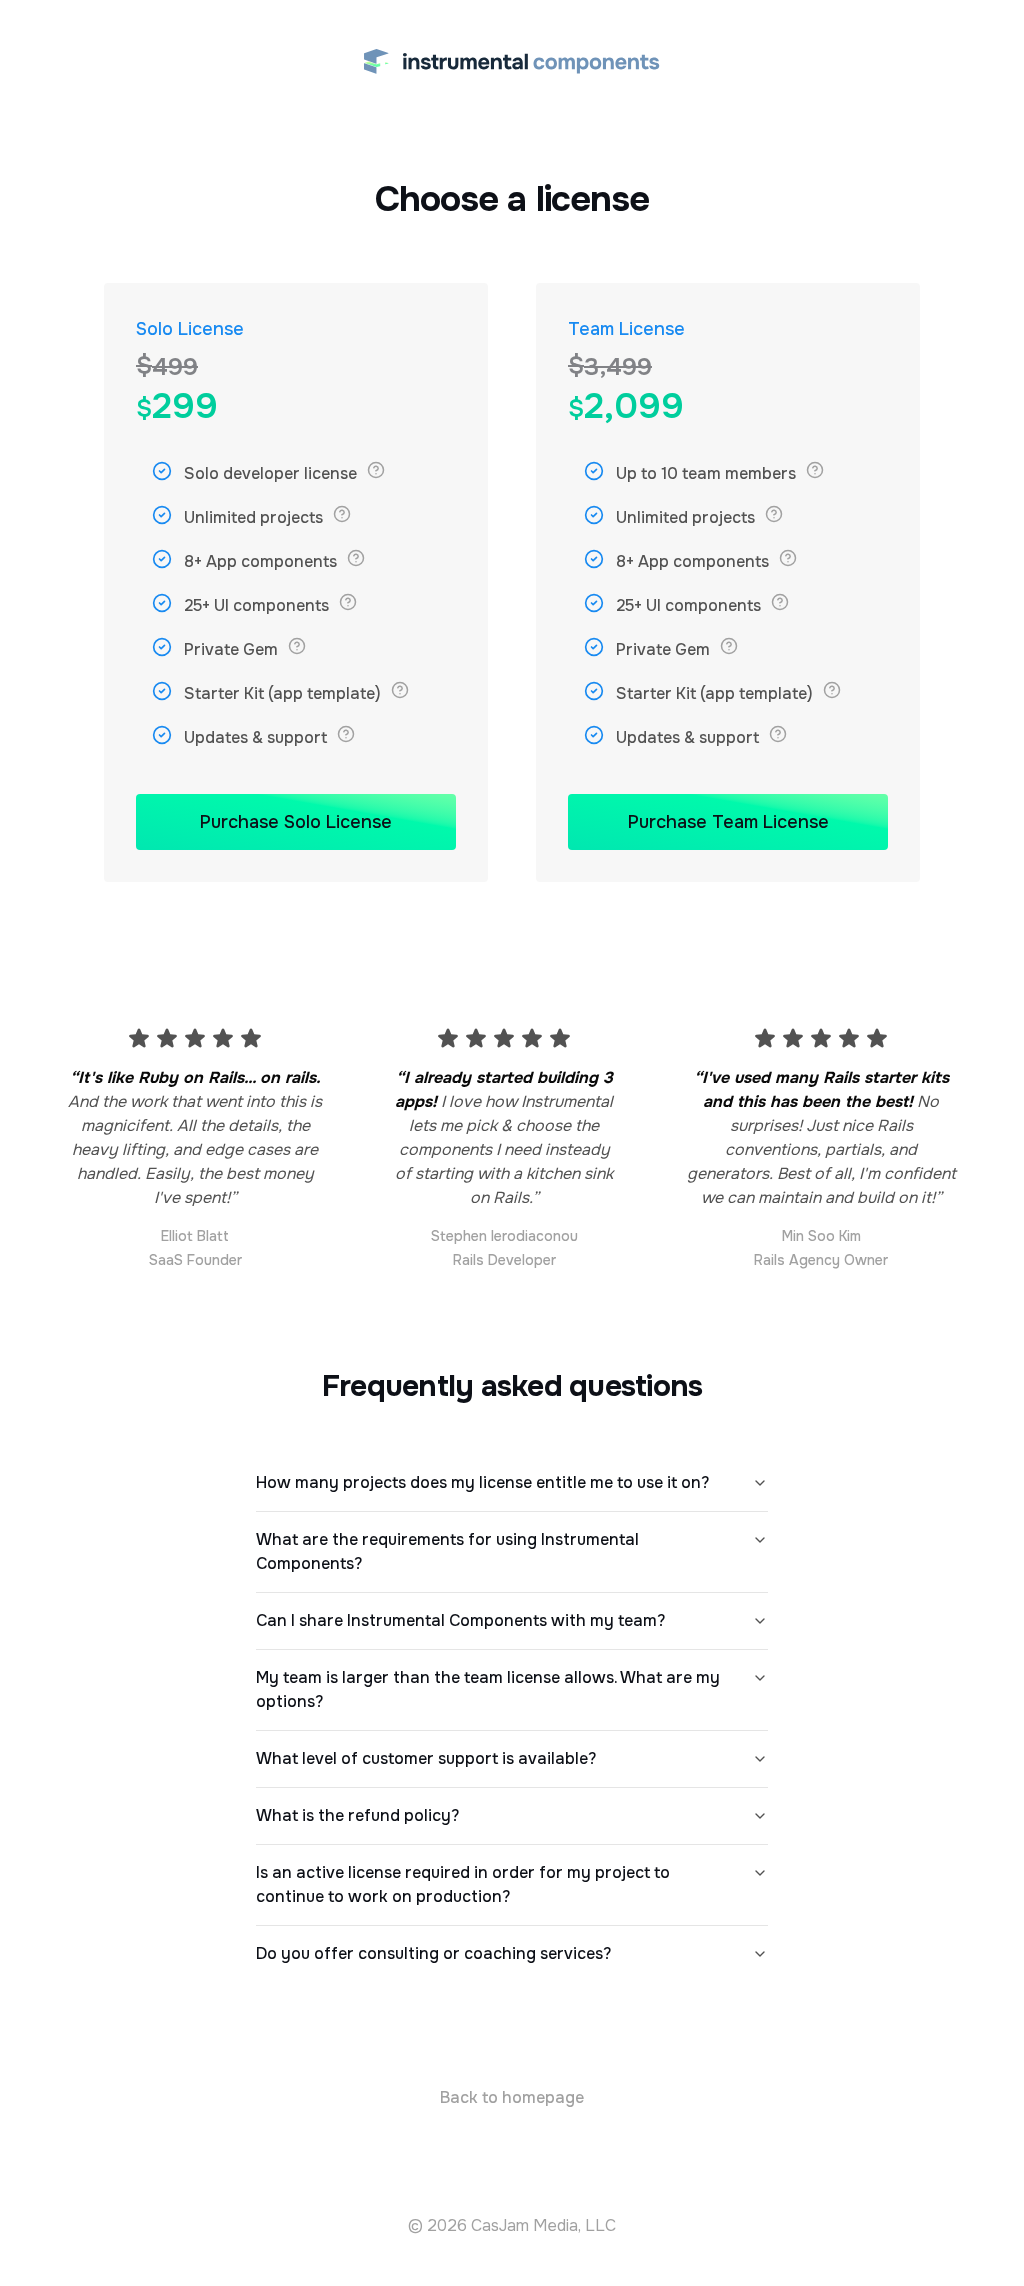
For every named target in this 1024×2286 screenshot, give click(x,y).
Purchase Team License (728, 822)
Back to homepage (512, 2097)
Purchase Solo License (296, 822)
